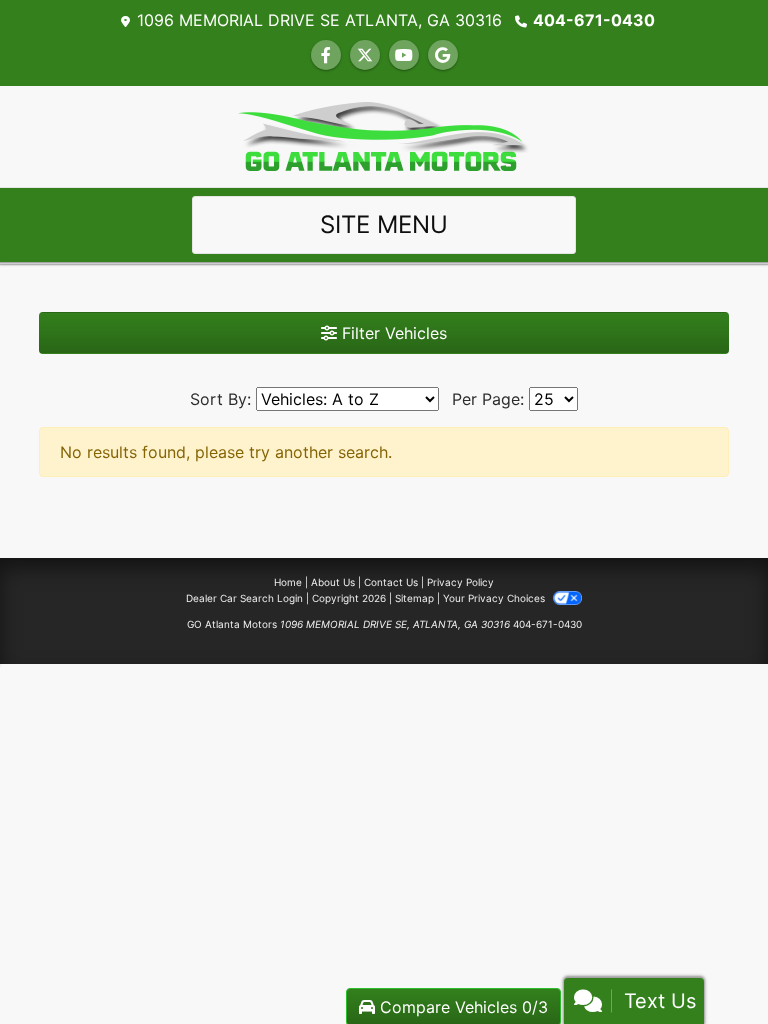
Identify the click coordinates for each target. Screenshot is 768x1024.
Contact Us (391, 582)
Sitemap (414, 598)
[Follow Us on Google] (443, 55)
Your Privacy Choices (495, 598)
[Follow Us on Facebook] (326, 55)
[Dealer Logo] (384, 135)
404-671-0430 (594, 20)
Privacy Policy (460, 582)
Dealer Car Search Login (244, 598)
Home (288, 582)
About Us (333, 582)
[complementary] (708, 964)
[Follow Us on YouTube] (404, 55)
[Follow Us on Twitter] (365, 55)
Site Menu (384, 224)
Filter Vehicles (392, 333)
